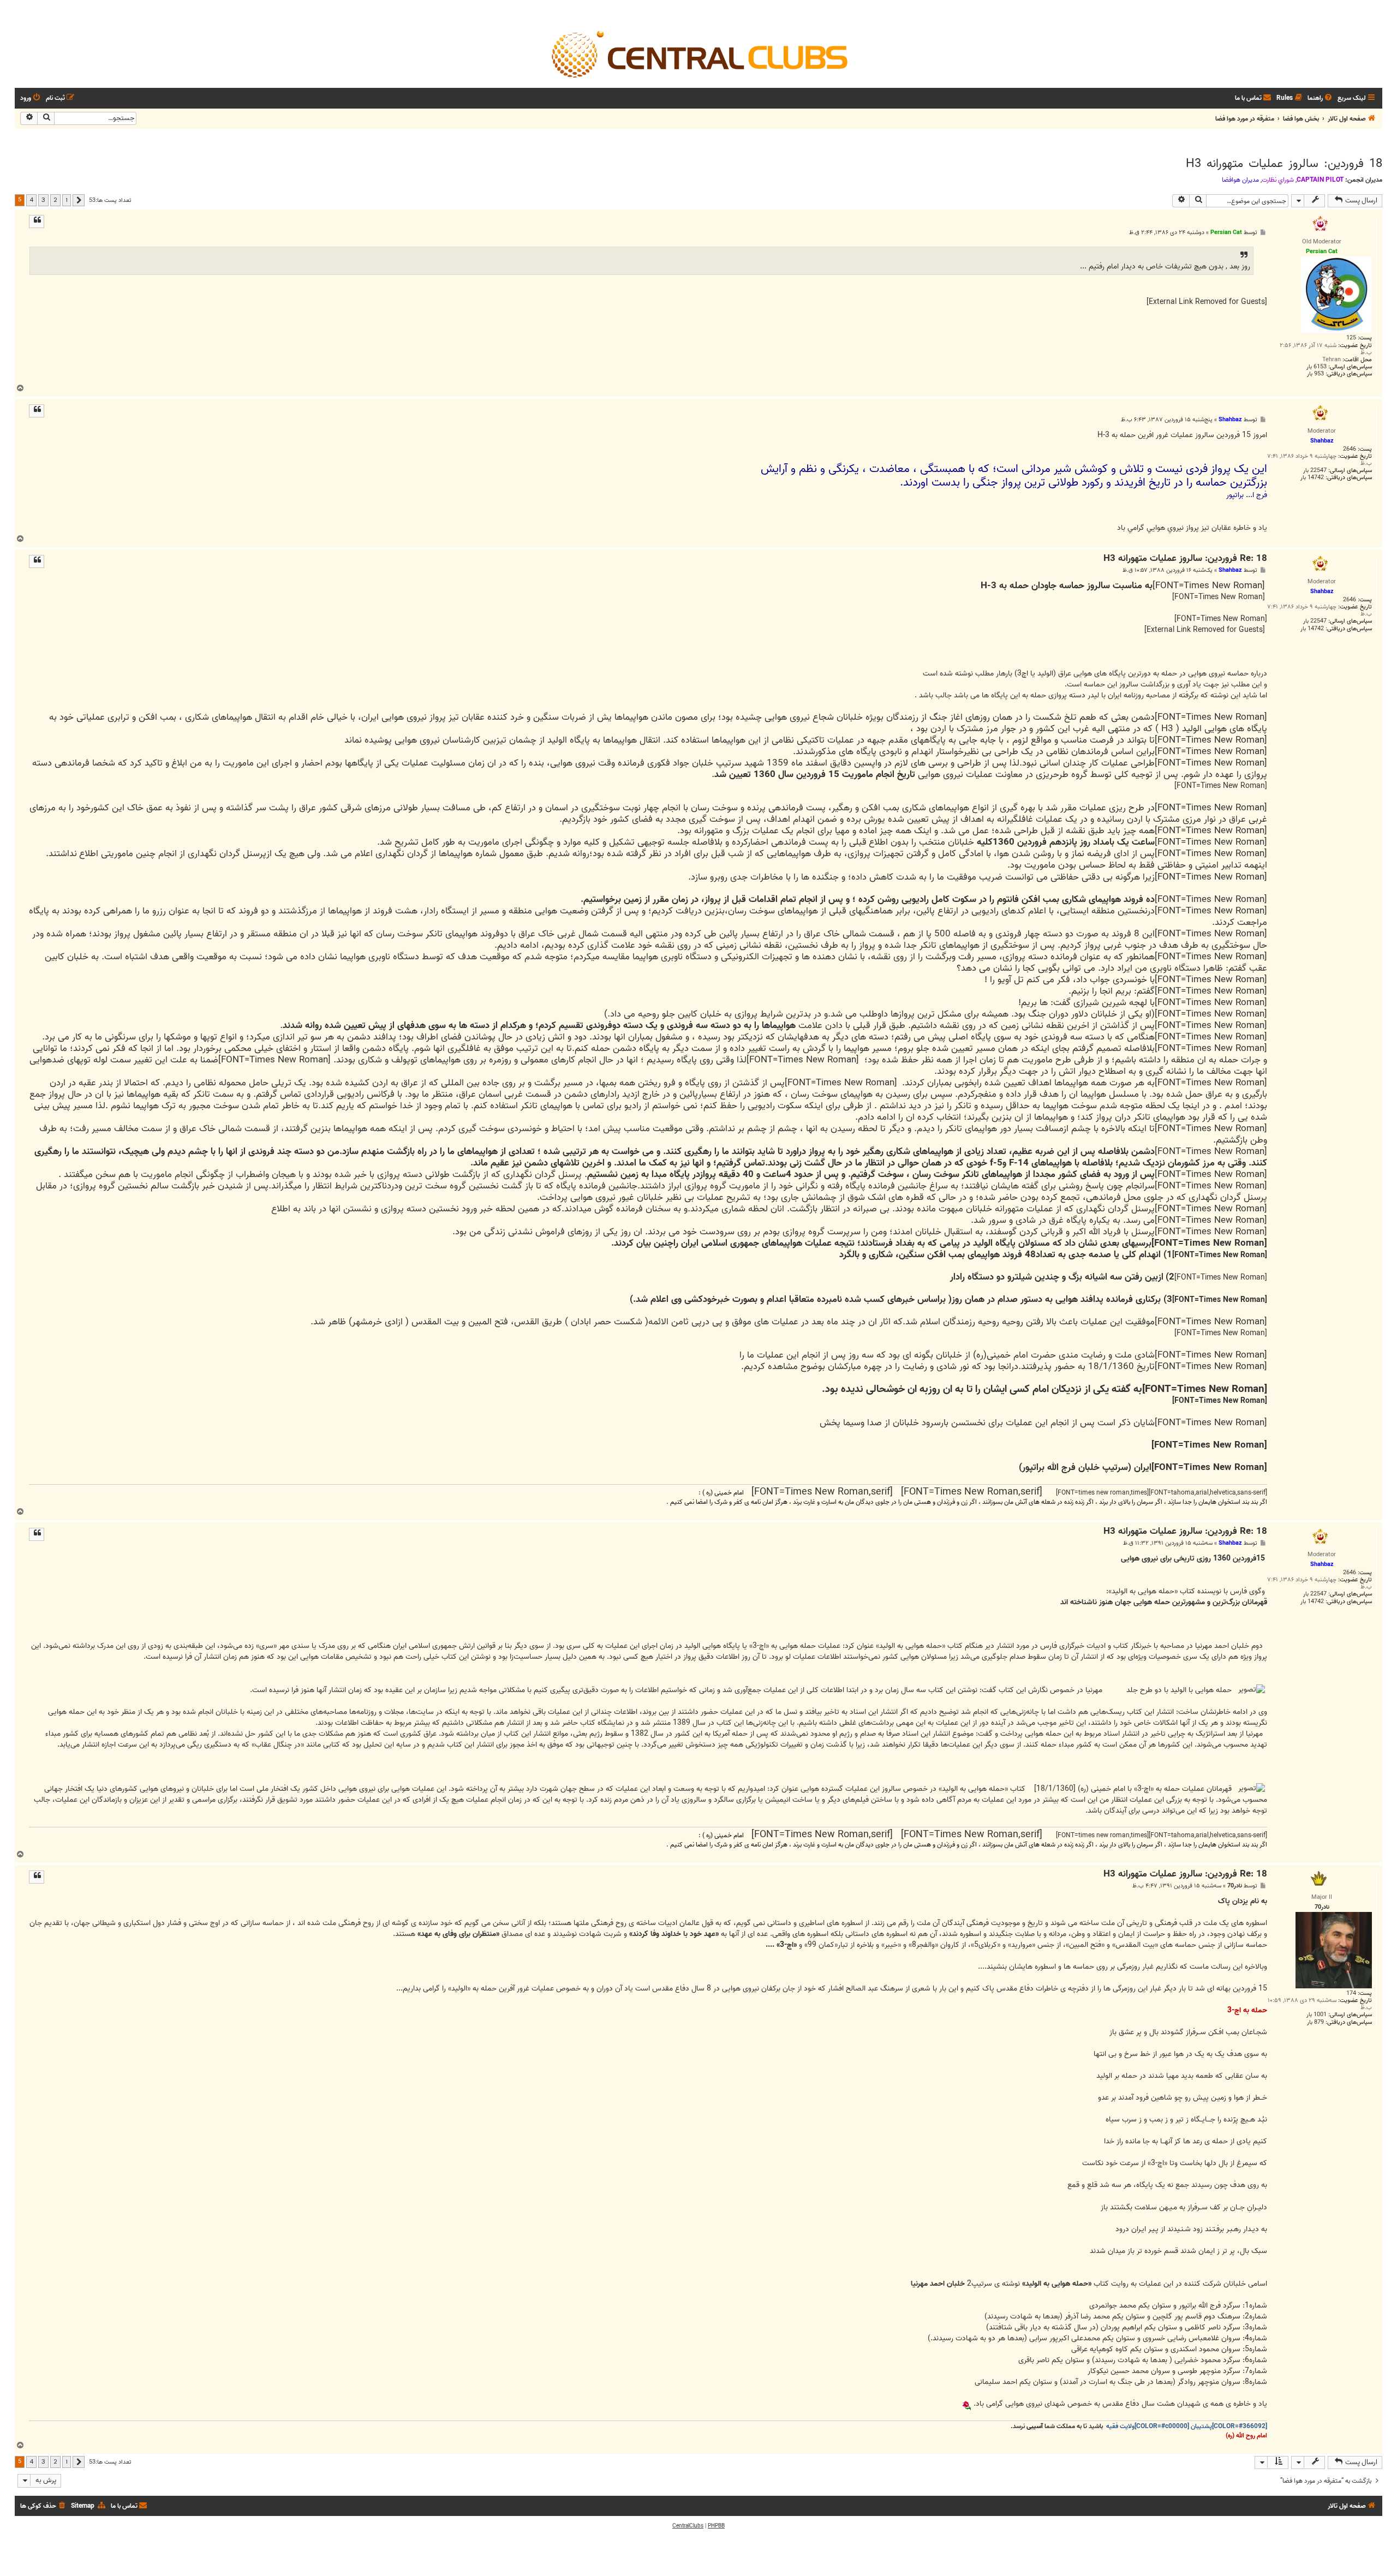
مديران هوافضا (1240, 180)
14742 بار (1312, 478)
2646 (1350, 449)
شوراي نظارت (1278, 180)
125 (1351, 338)
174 (1351, 1994)
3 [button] (43, 200)
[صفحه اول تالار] (698, 53)
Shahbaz (1230, 420)
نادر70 (1235, 1886)
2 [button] (55, 200)
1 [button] (67, 200)
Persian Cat (1226, 232)
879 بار (1315, 2022)
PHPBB (716, 2526)
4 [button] (31, 200)
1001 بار (1317, 2015)
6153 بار (1317, 367)
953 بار (1315, 374)
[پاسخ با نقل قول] (37, 222)
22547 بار (1315, 471)
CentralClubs (688, 2526)
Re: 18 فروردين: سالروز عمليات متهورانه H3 (1185, 559)
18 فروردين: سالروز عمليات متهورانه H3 (1284, 164)
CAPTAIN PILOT (1320, 180)
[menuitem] (1321, 98)
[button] (79, 200)
